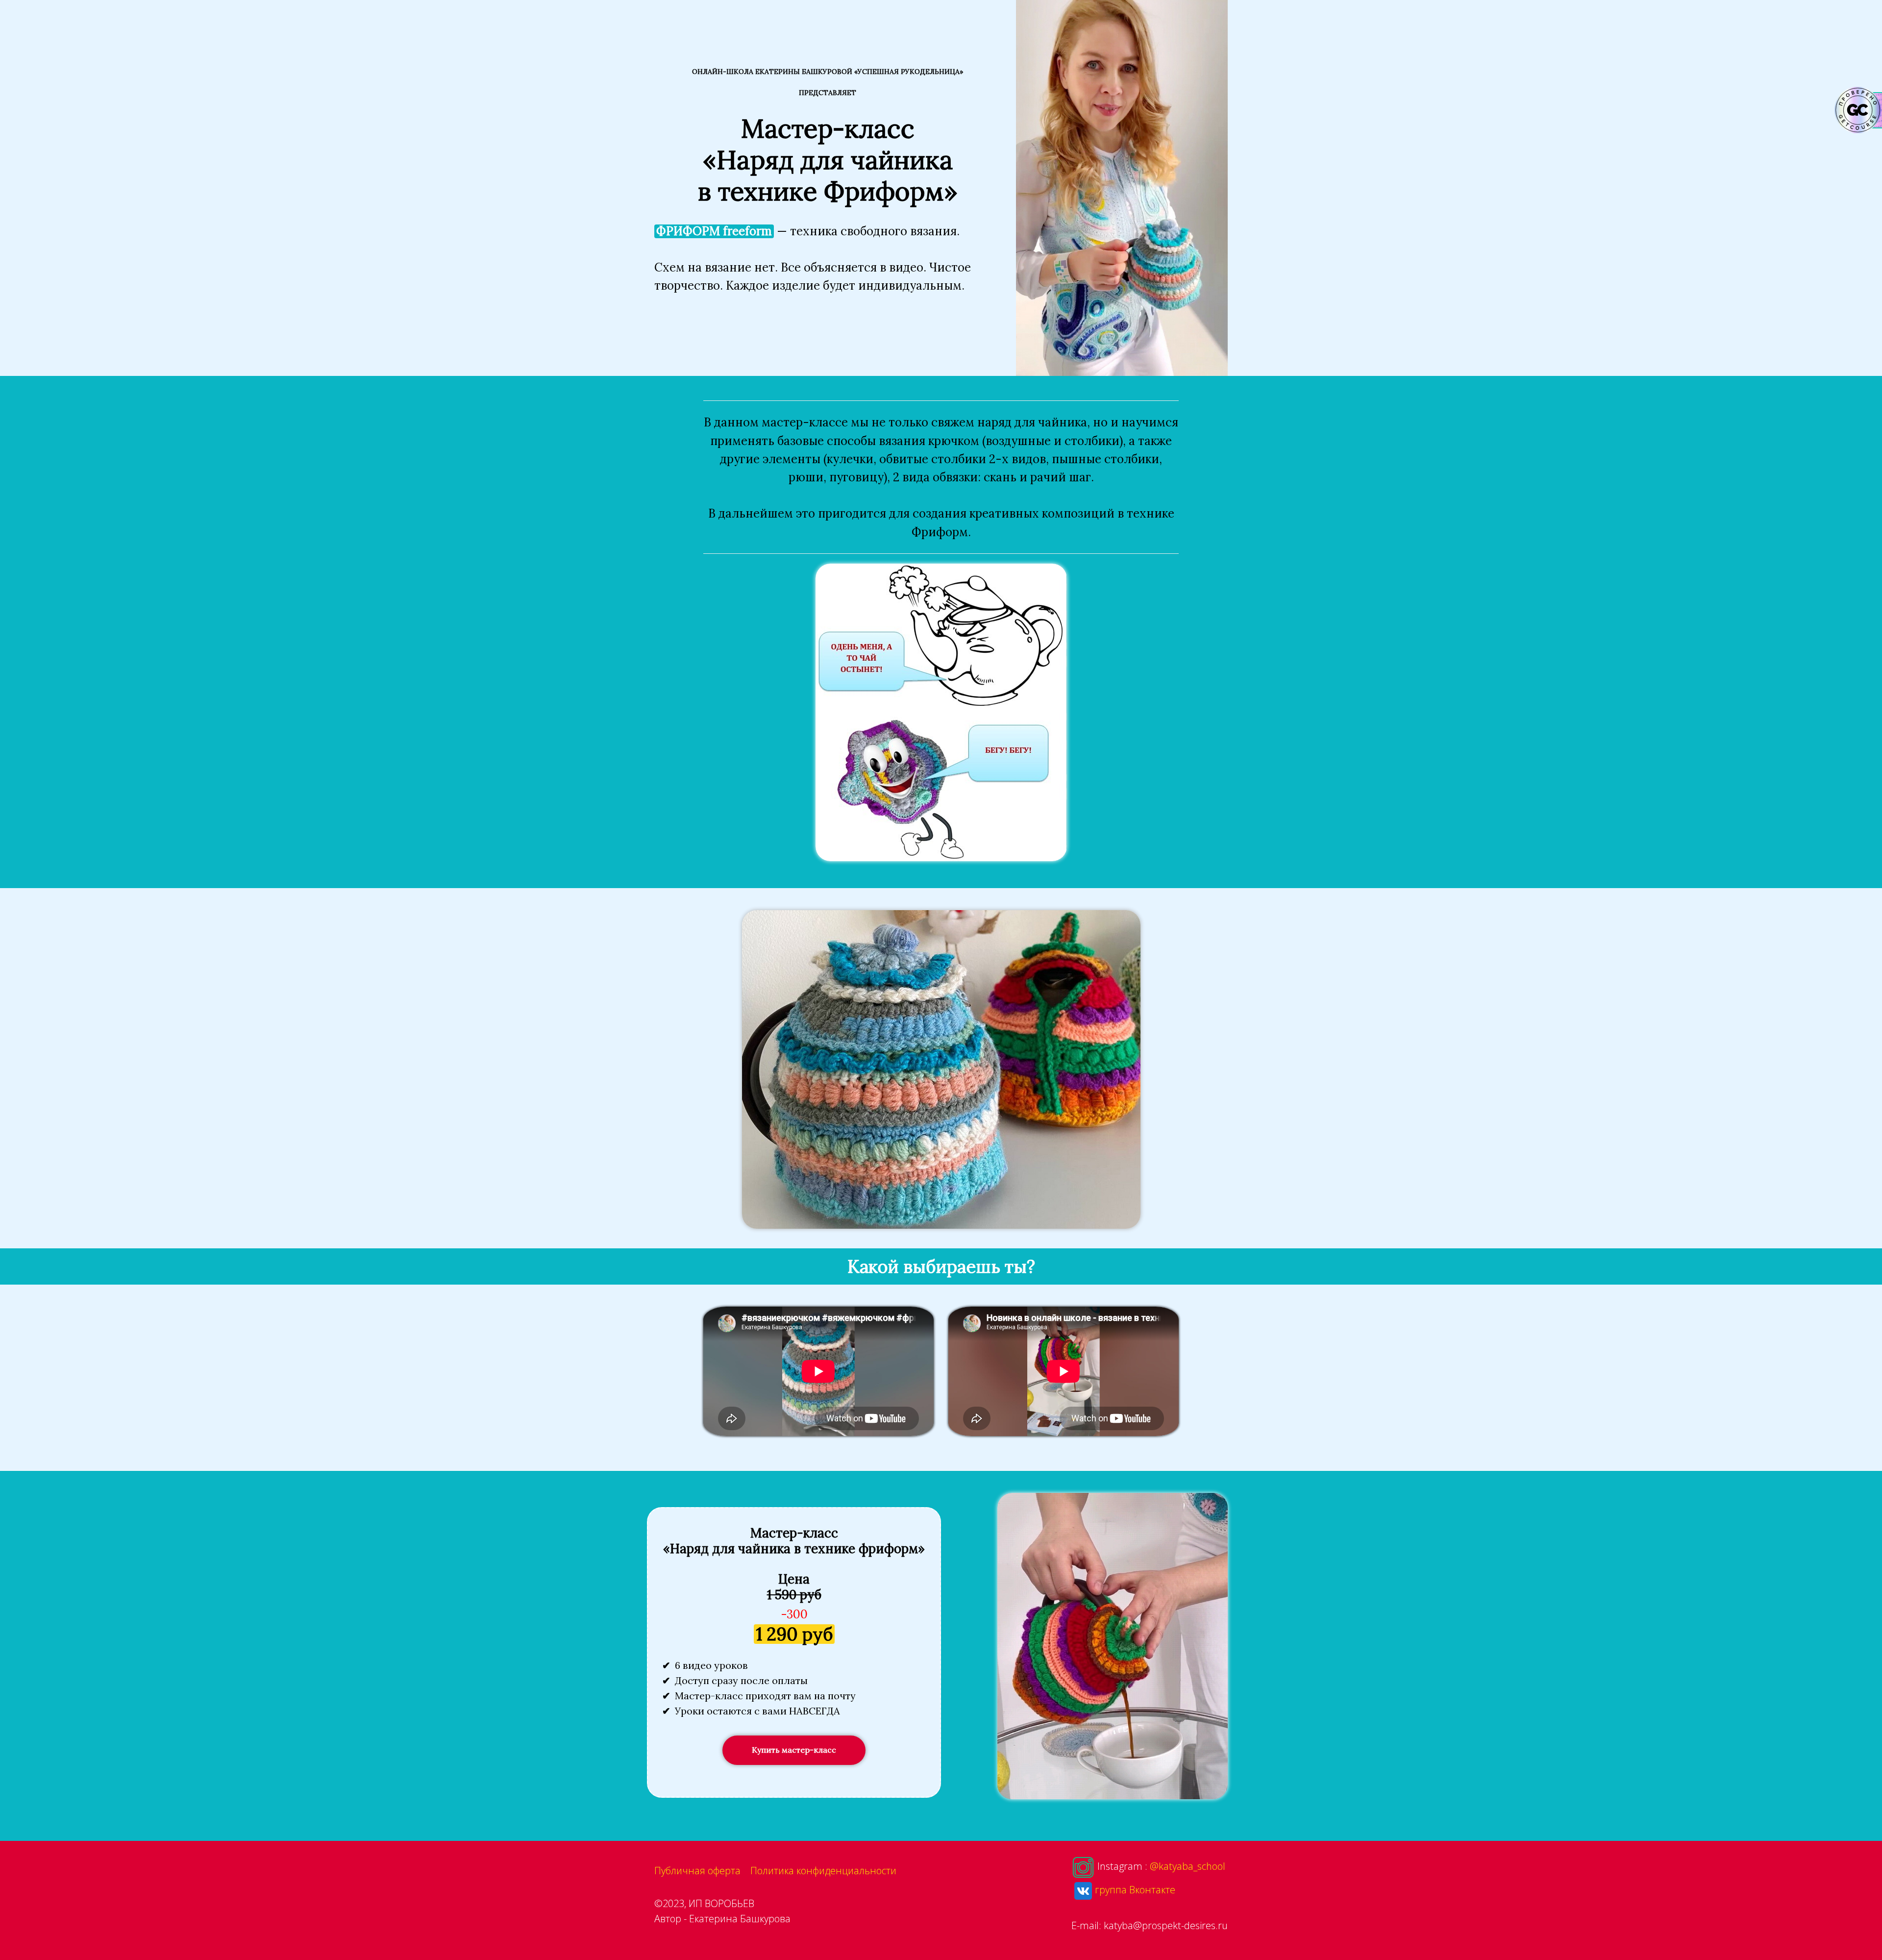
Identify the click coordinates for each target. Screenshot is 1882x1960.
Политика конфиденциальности (823, 1871)
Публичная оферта (697, 1871)
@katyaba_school (1188, 1867)
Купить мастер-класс (794, 1750)
